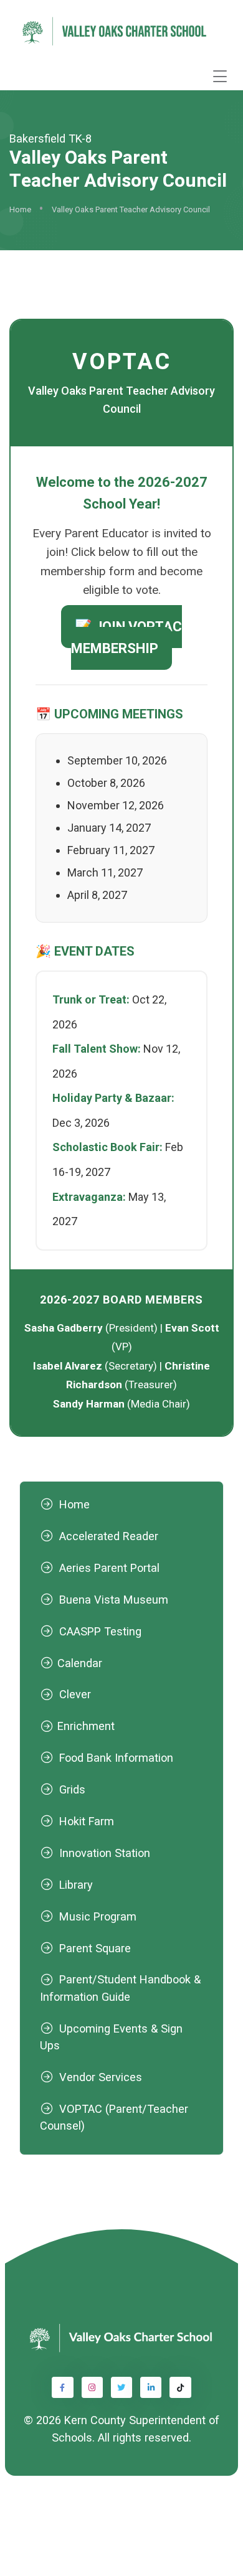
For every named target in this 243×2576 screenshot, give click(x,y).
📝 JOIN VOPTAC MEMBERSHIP (126, 637)
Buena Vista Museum (114, 1600)
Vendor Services (101, 2077)
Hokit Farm (87, 1821)
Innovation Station (105, 1853)
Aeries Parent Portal (109, 1568)
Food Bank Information (116, 1758)
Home (20, 209)
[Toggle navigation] (220, 76)
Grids (72, 1789)
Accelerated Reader (109, 1536)
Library (76, 1885)
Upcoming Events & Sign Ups (111, 2037)
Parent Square (95, 1948)
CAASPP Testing (100, 1631)
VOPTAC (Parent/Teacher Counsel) (114, 2117)
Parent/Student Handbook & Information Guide (120, 1988)
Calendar (80, 1663)
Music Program (98, 1916)
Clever (75, 1694)
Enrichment (86, 1726)
